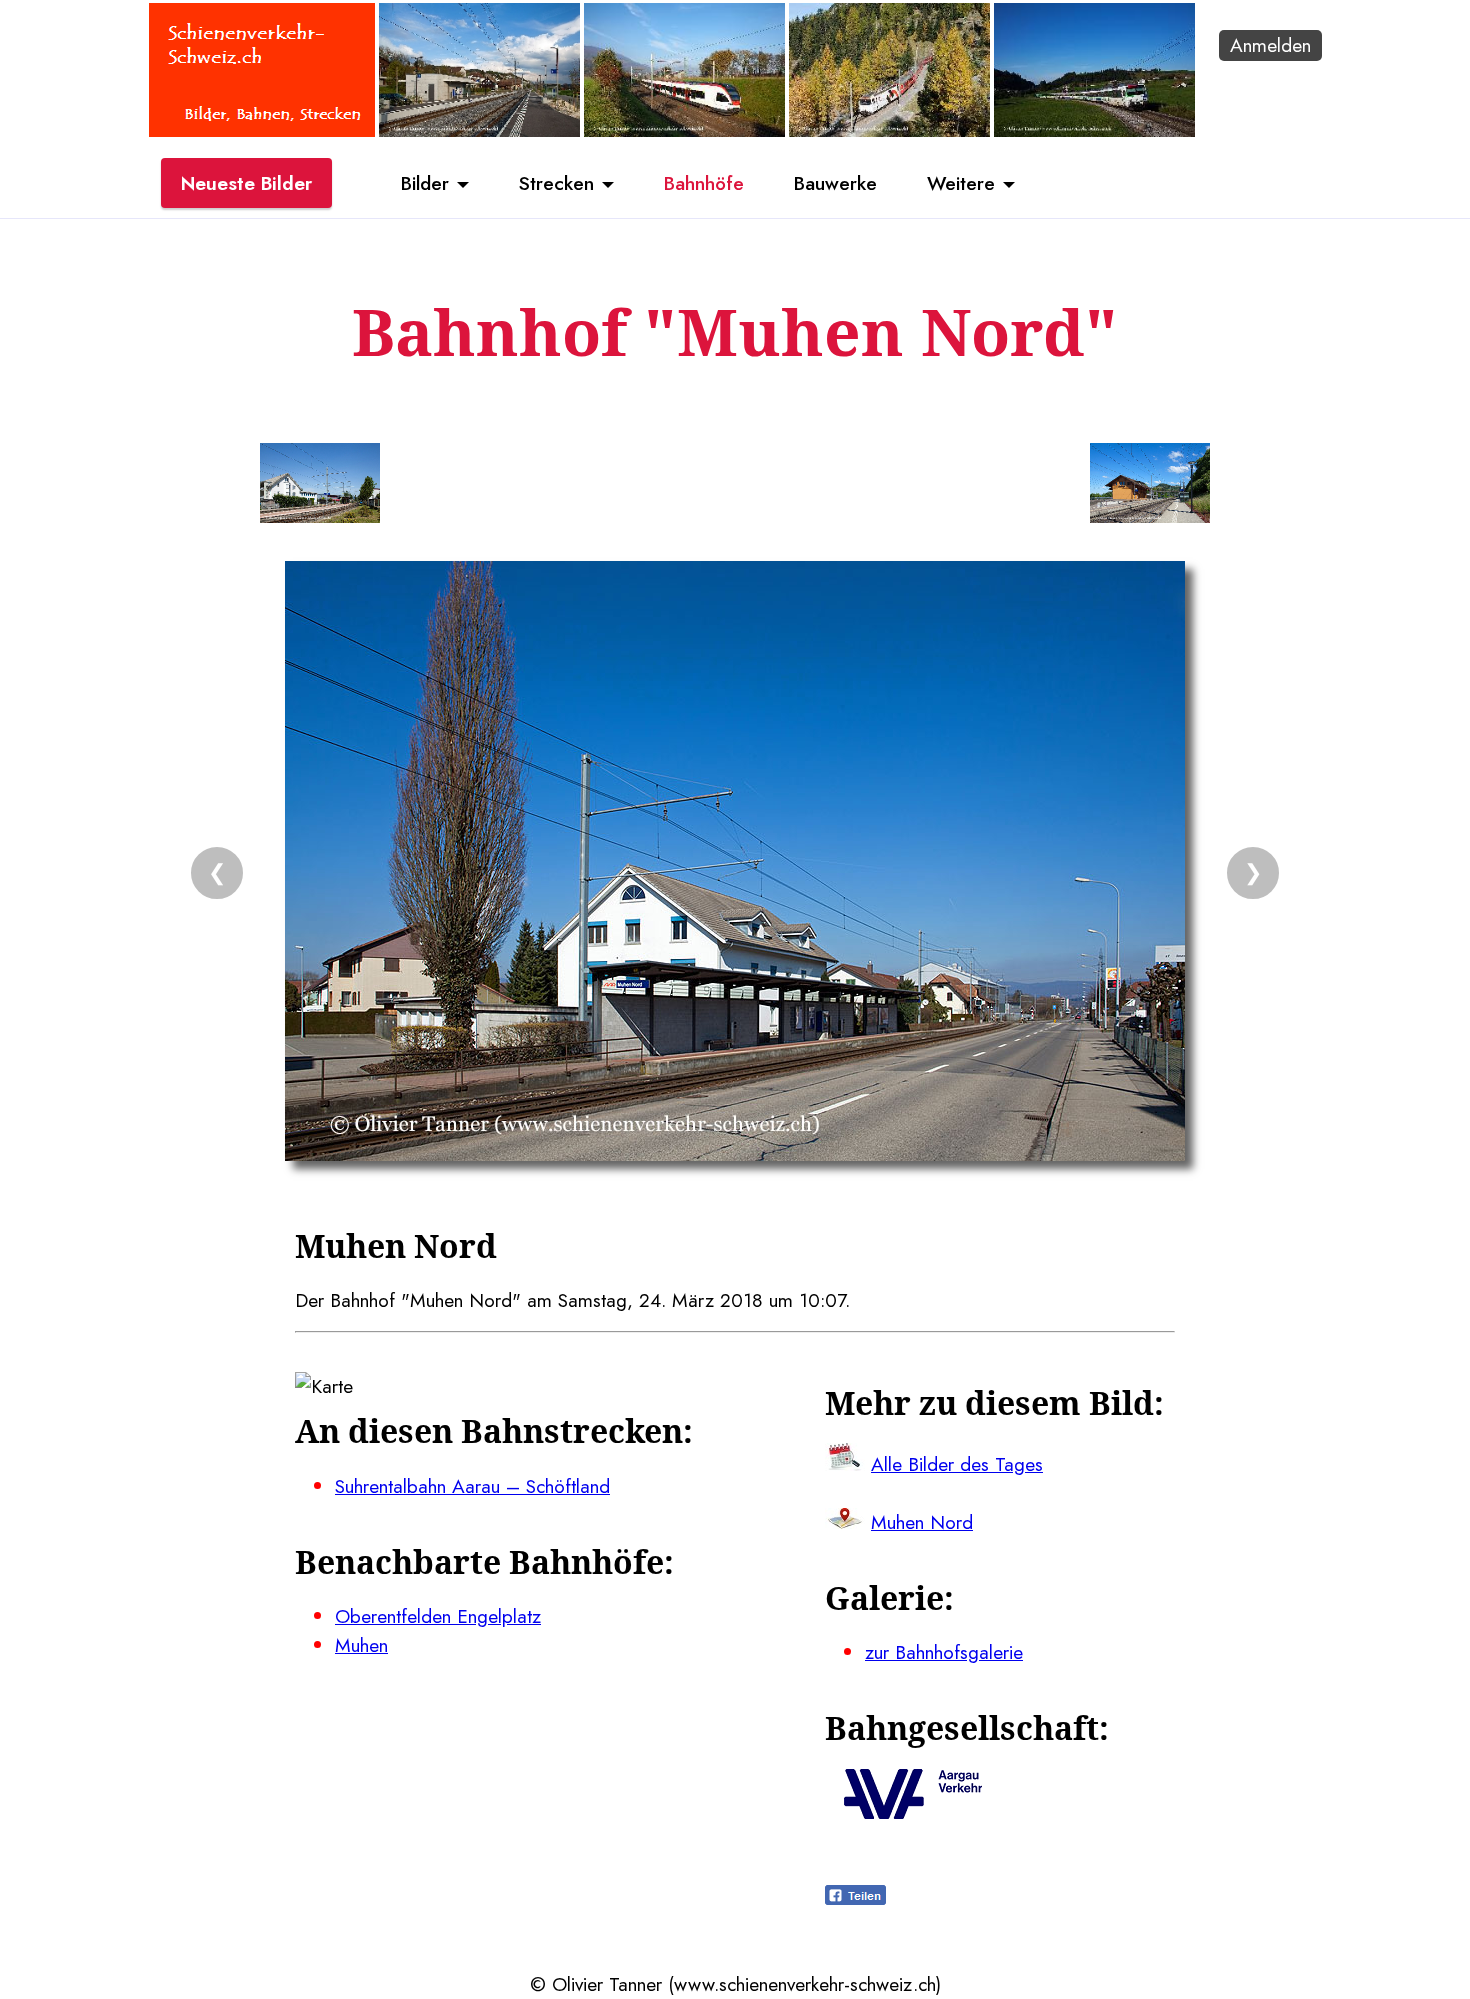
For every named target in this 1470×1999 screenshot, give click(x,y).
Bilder (425, 183)
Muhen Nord (922, 1522)
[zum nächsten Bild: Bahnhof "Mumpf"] (1150, 487)
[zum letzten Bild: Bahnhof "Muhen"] (320, 487)
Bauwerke (835, 183)
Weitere (961, 183)
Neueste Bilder (246, 183)
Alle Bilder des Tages (957, 1464)
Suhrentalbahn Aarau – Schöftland (472, 1486)
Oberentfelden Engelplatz (438, 1616)
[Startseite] (262, 130)
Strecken (556, 183)
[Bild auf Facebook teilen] (855, 1898)
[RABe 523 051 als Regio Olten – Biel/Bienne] (684, 130)
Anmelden (1270, 45)
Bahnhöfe (704, 183)
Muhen (361, 1645)
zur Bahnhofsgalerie (944, 1652)
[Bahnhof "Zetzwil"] (479, 130)
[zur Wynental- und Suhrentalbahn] (913, 1812)
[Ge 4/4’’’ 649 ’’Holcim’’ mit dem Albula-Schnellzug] (889, 130)
